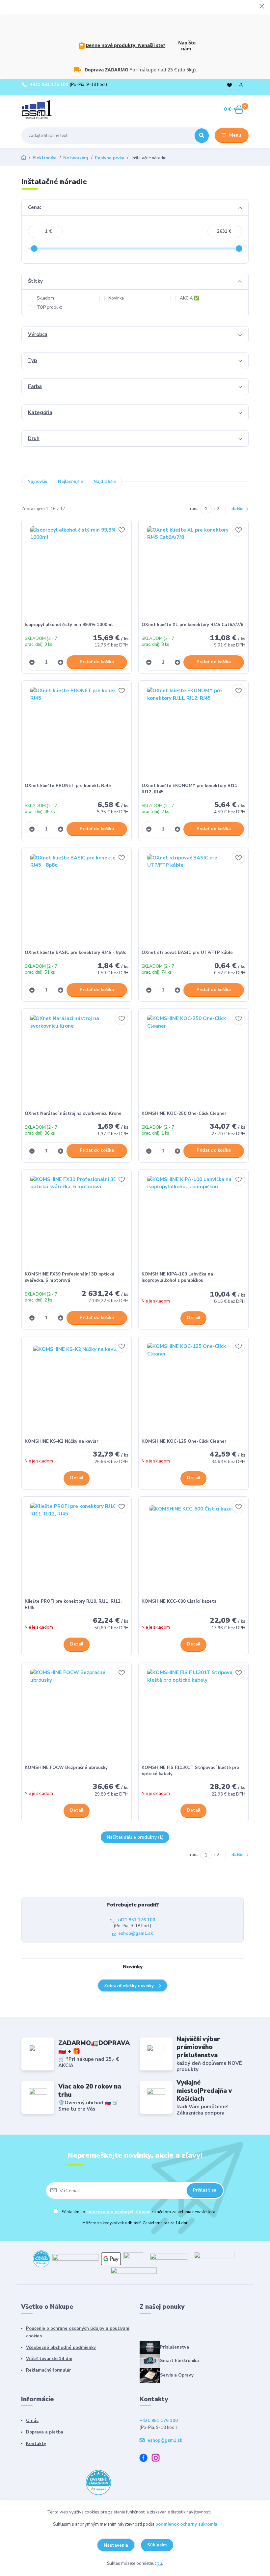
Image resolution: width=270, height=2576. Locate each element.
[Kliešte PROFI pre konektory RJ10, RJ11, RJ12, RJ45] (77, 1549)
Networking (76, 158)
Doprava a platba (45, 2432)
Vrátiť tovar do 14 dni (49, 2359)
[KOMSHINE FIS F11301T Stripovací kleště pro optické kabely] (194, 1715)
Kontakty (36, 2444)
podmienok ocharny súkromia (186, 2524)
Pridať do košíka (97, 662)
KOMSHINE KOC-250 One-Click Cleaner (184, 1114)
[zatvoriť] (262, 7)
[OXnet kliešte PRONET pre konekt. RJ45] (77, 733)
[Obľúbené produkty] (229, 85)
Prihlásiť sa (205, 2190)
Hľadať (202, 136)
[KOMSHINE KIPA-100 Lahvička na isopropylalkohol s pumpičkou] (194, 1222)
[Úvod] (52, 110)
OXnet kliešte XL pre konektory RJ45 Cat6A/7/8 (192, 625)
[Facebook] (146, 2459)
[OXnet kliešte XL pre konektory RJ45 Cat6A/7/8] (194, 573)
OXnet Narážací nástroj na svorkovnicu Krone (73, 1114)
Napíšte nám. (187, 46)
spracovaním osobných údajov (118, 2212)
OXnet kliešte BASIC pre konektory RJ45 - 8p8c (75, 953)
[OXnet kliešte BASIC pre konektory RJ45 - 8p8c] (77, 900)
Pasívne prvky (109, 158)
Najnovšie (37, 482)
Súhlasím (157, 2545)
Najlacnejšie (70, 482)
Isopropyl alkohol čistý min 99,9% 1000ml (69, 625)
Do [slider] (239, 249)
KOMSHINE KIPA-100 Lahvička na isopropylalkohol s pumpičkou (177, 1277)
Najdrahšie (105, 482)
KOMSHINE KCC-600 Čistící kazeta (179, 1601)
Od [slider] (34, 249)
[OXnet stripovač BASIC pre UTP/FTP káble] (194, 900)
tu (160, 2563)
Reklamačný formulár (48, 2370)
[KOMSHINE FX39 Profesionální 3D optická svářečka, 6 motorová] (77, 1222)
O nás (32, 2421)
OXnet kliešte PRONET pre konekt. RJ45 (68, 786)
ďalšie (238, 509)
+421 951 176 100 (49, 85)
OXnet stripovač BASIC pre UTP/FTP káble (187, 953)
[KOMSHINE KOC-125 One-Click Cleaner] (194, 1389)
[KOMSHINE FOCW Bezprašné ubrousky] (77, 1715)
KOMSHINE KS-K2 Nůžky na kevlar (61, 1441)
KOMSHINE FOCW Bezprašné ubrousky (66, 1768)
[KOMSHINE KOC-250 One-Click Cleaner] (194, 1061)
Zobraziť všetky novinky (129, 1986)
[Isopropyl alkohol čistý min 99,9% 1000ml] (77, 573)
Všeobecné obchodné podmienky (61, 2348)
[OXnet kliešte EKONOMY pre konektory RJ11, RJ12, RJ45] (194, 733)
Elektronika (45, 158)
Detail (194, 1318)
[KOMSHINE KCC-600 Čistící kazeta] (194, 1549)
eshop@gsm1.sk (135, 1934)
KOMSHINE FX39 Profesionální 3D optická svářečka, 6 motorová (69, 1277)
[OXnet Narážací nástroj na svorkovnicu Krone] (77, 1061)
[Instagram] (158, 2459)
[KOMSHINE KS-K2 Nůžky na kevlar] (77, 1389)
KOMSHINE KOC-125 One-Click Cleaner (184, 1441)
